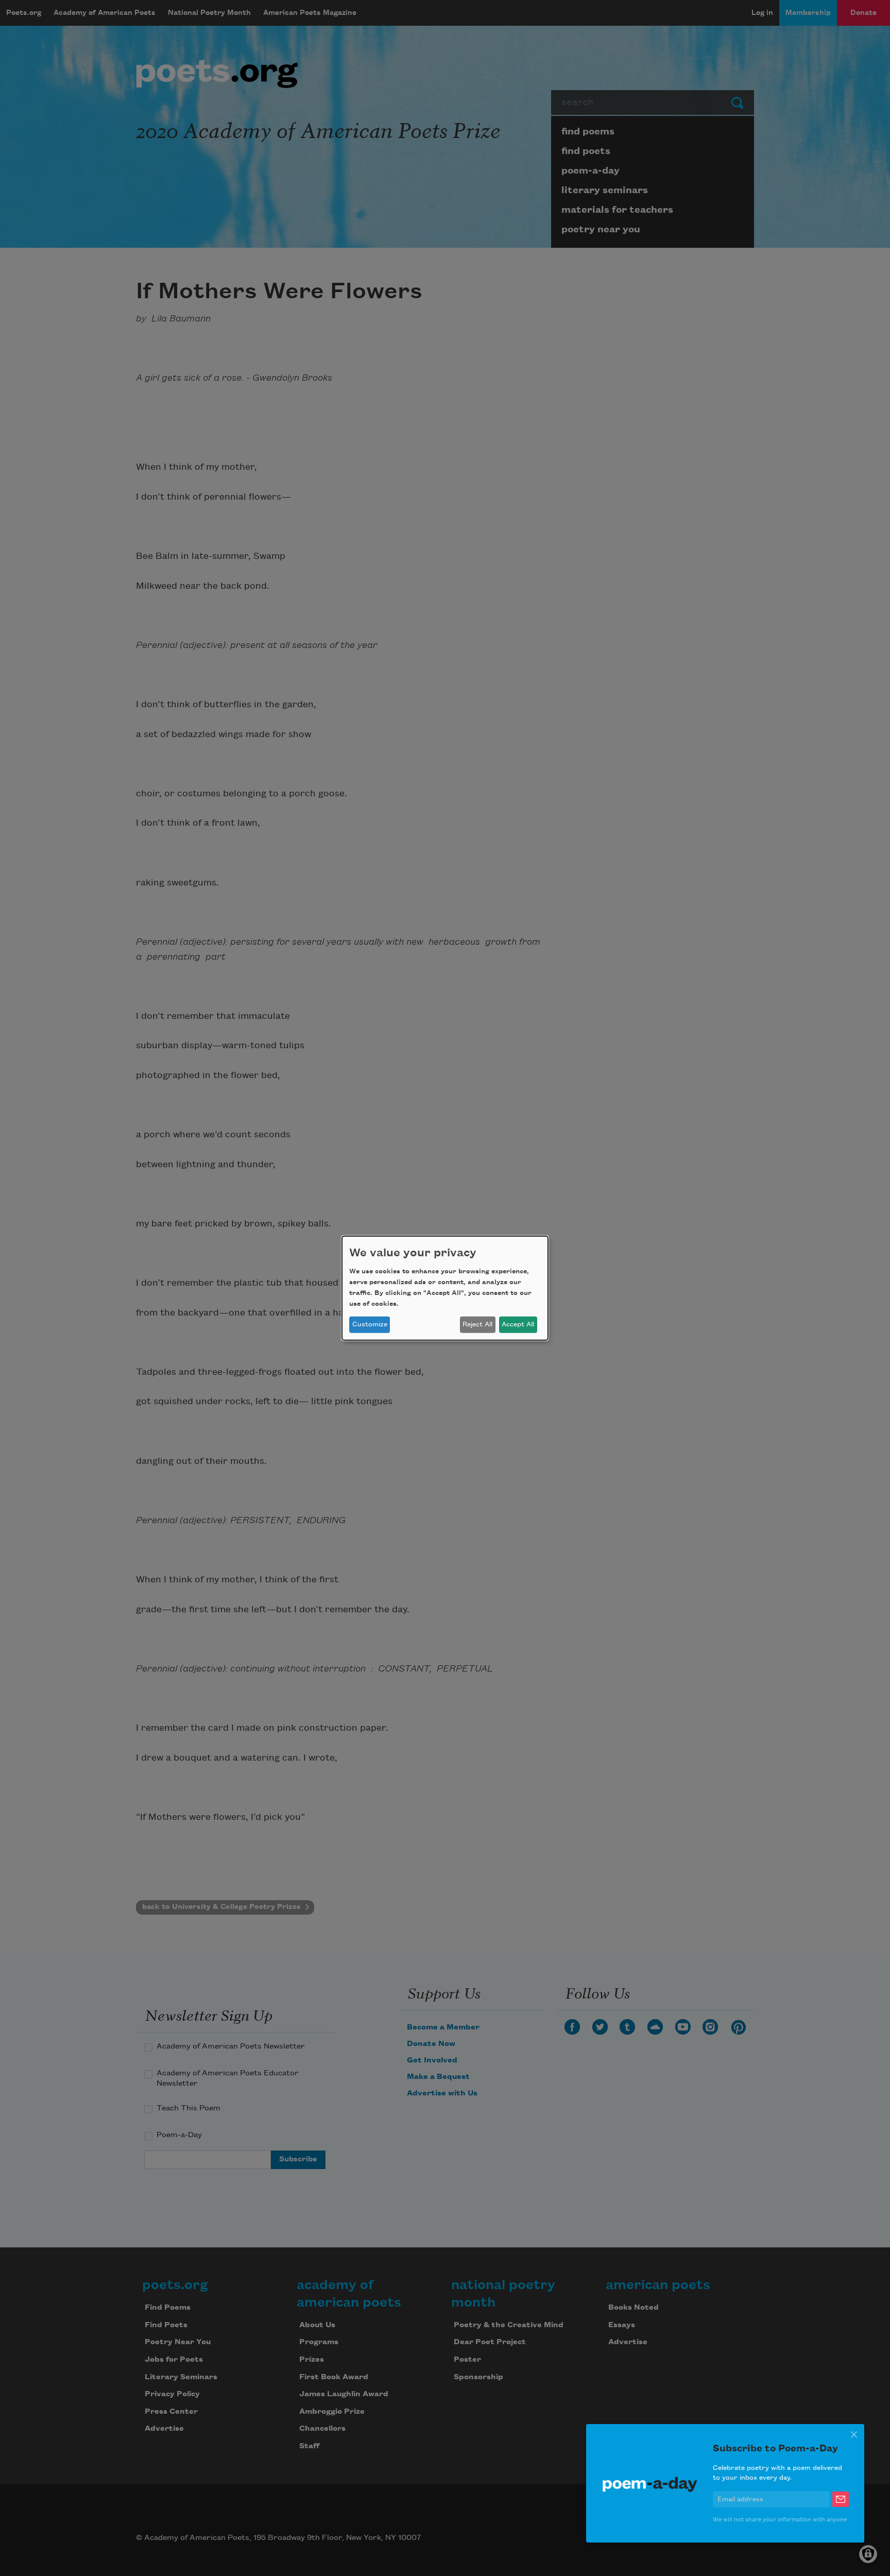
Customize (370, 1324)
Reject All (477, 1324)
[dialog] (445, 1288)
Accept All (518, 1324)
